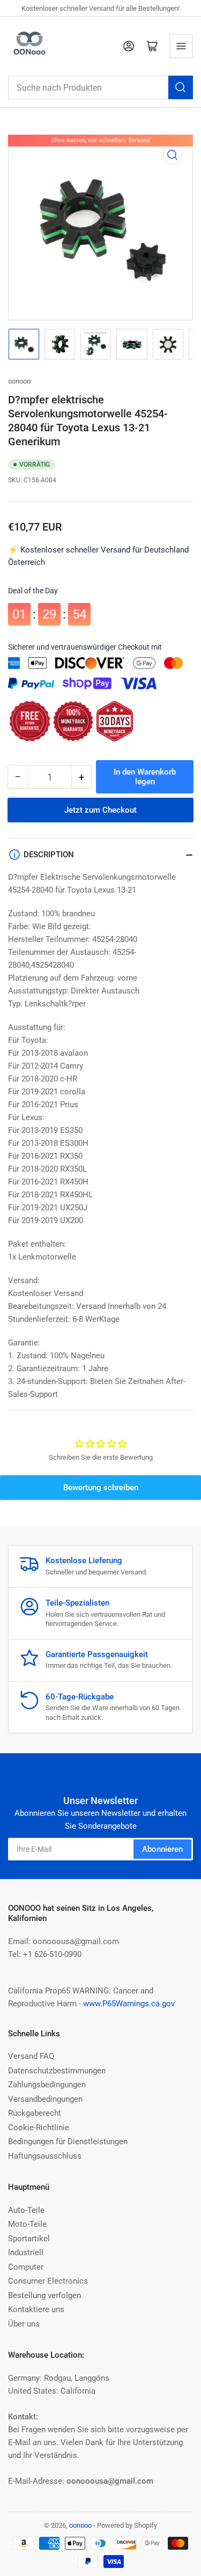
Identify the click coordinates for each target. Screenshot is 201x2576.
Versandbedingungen (45, 2099)
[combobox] (100, 87)
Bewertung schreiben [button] (101, 1488)
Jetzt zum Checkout (100, 810)
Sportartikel (29, 2239)
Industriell (26, 2253)
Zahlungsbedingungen (47, 2085)
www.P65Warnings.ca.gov (129, 2004)
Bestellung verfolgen (44, 2295)
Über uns (24, 2324)
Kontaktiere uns (36, 2309)
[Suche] (181, 87)
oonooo (19, 381)
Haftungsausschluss (45, 2156)
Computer (26, 2267)
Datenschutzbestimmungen (57, 2071)
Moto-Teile (27, 2224)
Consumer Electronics (48, 2281)
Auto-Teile (26, 2210)
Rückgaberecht (35, 2113)
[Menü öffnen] (181, 46)
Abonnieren (162, 1849)
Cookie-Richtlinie (39, 2128)
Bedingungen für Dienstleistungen (68, 2141)
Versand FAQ (31, 2056)
